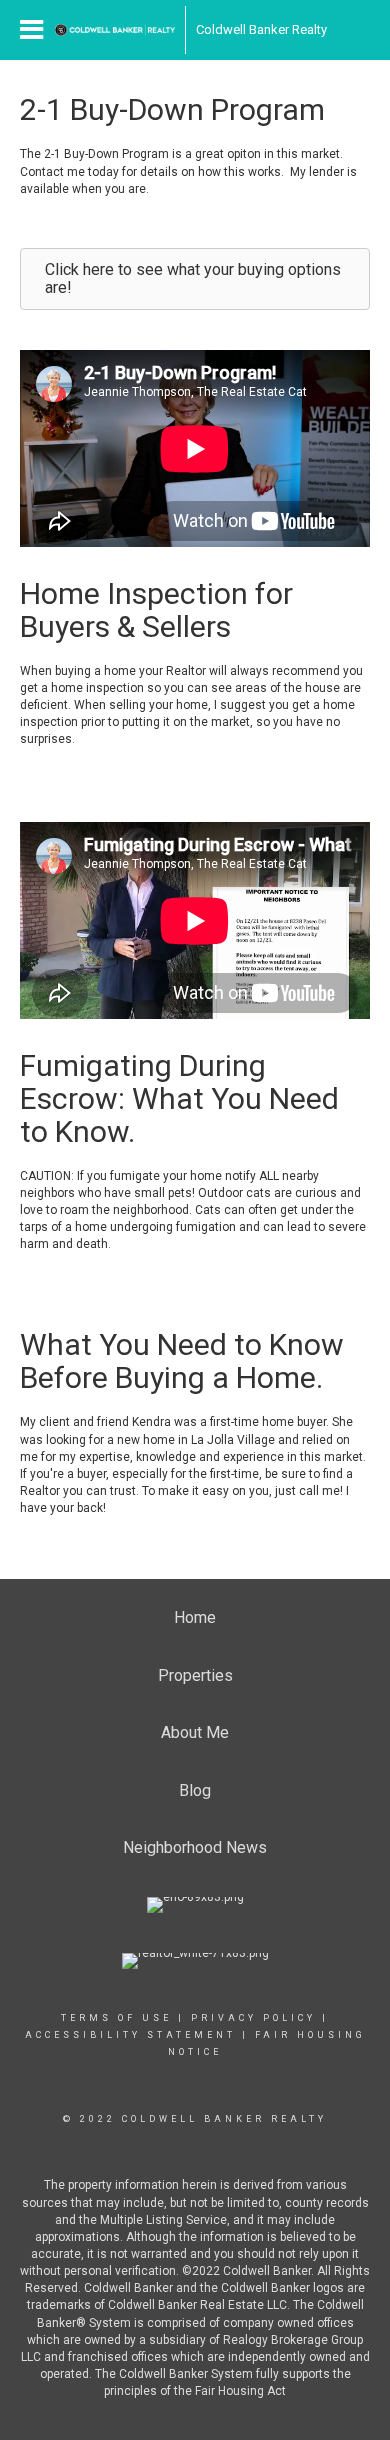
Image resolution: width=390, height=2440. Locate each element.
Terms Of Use (116, 2018)
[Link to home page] (115, 30)
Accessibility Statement (130, 2035)
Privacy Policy (253, 2018)
